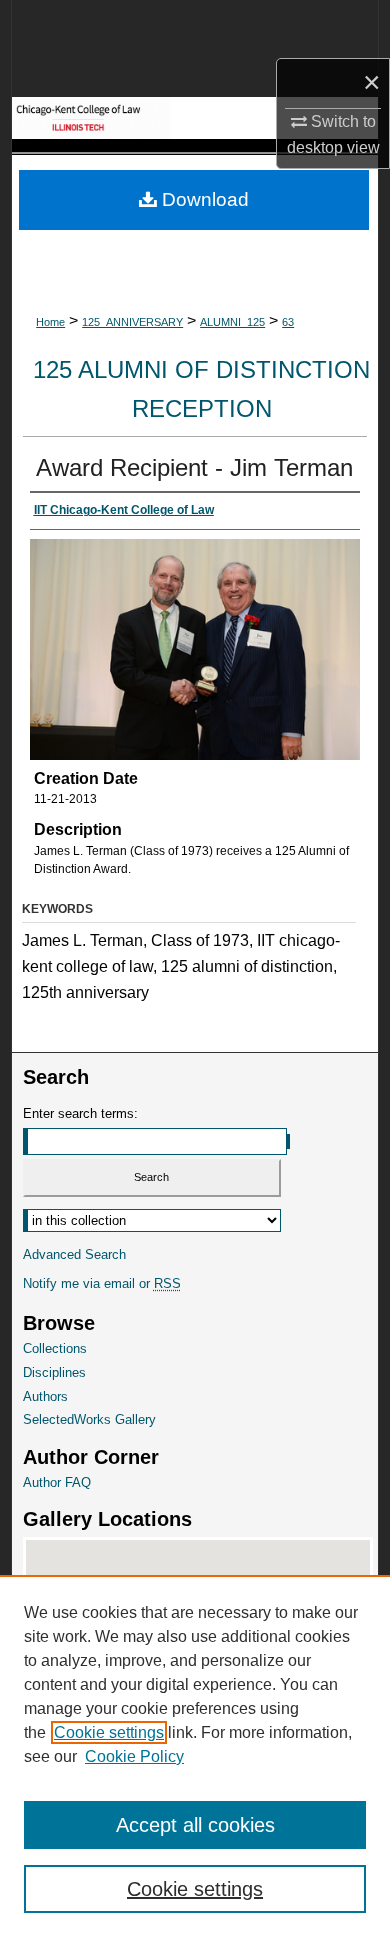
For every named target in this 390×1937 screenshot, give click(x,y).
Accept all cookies (195, 1825)
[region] (195, 1756)
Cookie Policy (134, 1756)
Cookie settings (109, 1732)
